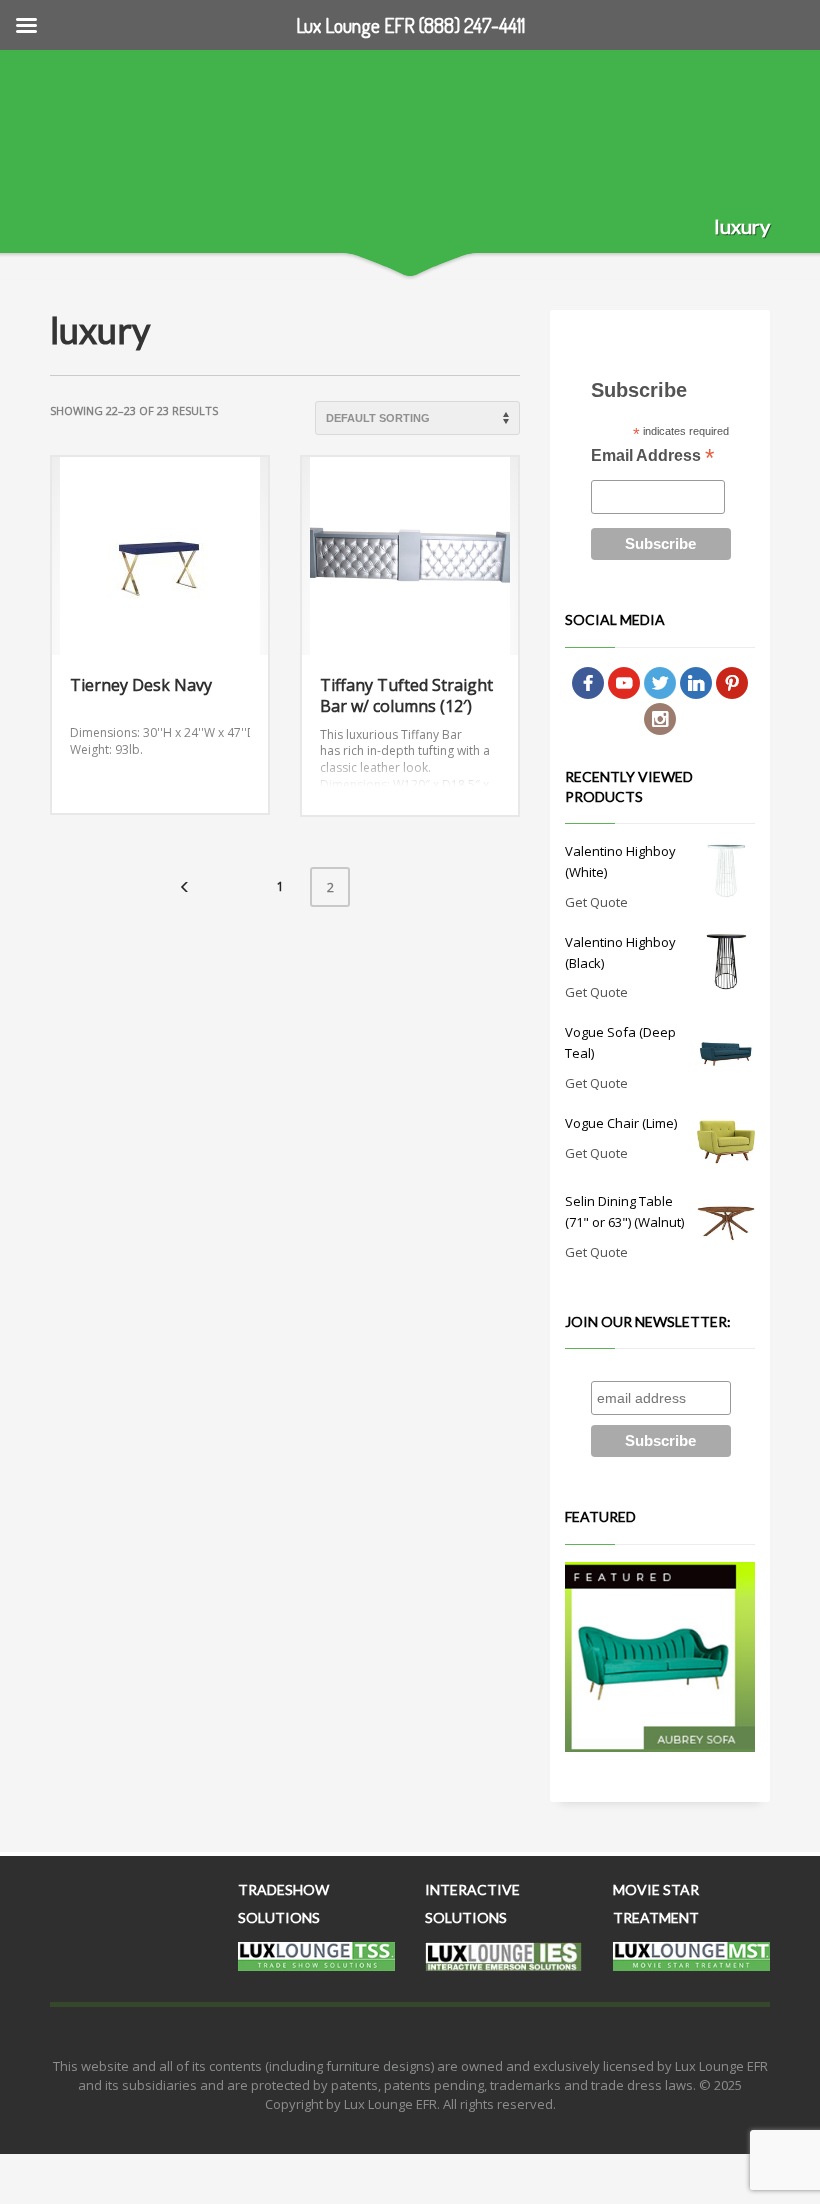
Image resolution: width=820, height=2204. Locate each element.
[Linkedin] (696, 682)
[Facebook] (588, 682)
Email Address (652, 457)
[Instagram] (660, 718)
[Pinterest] (732, 682)
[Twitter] (660, 682)
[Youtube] (624, 682)
